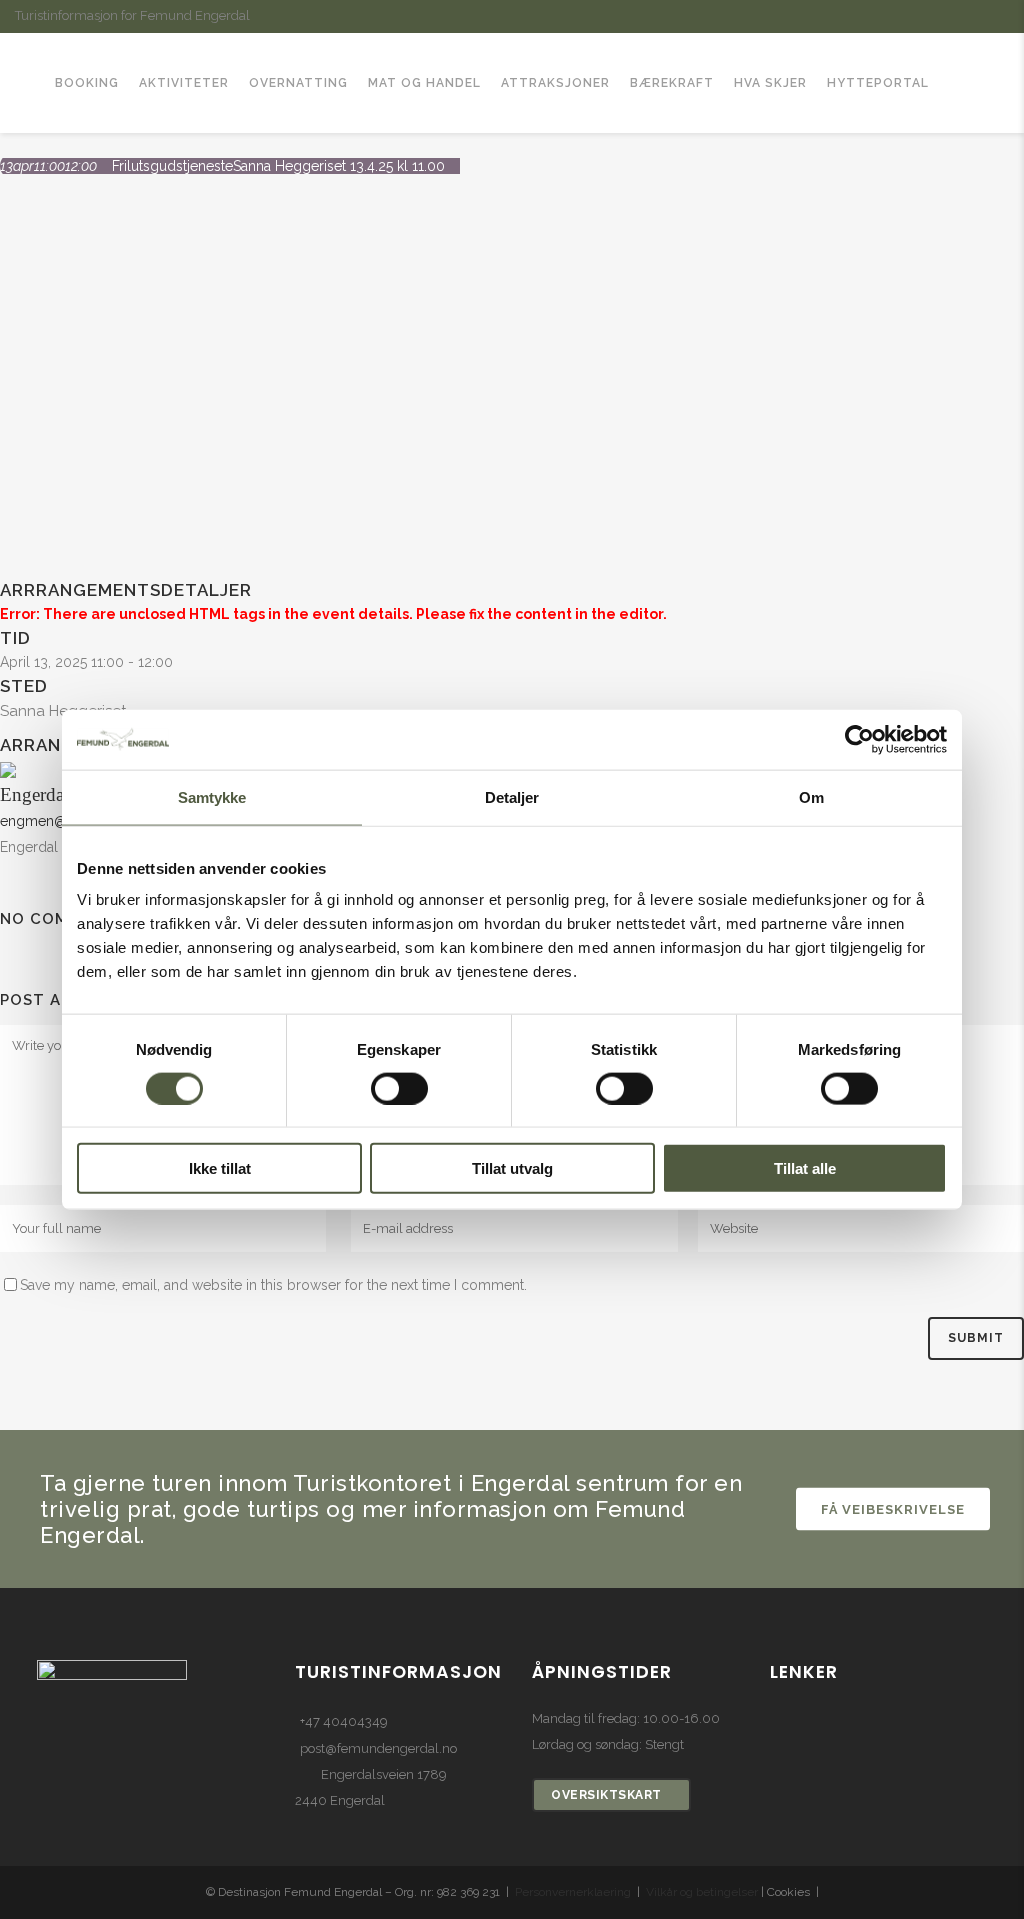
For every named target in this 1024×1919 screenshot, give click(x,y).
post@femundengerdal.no (378, 1748)
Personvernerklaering (573, 1892)
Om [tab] (811, 796)
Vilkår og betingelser (702, 1892)
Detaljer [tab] (512, 796)
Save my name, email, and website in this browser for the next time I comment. (273, 1285)
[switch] (399, 1088)
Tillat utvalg (512, 1168)
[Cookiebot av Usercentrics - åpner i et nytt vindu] (859, 739)
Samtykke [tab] (212, 796)
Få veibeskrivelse (893, 1508)
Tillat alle (805, 1168)
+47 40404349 (344, 1721)
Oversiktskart (606, 1795)
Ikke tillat (220, 1168)
